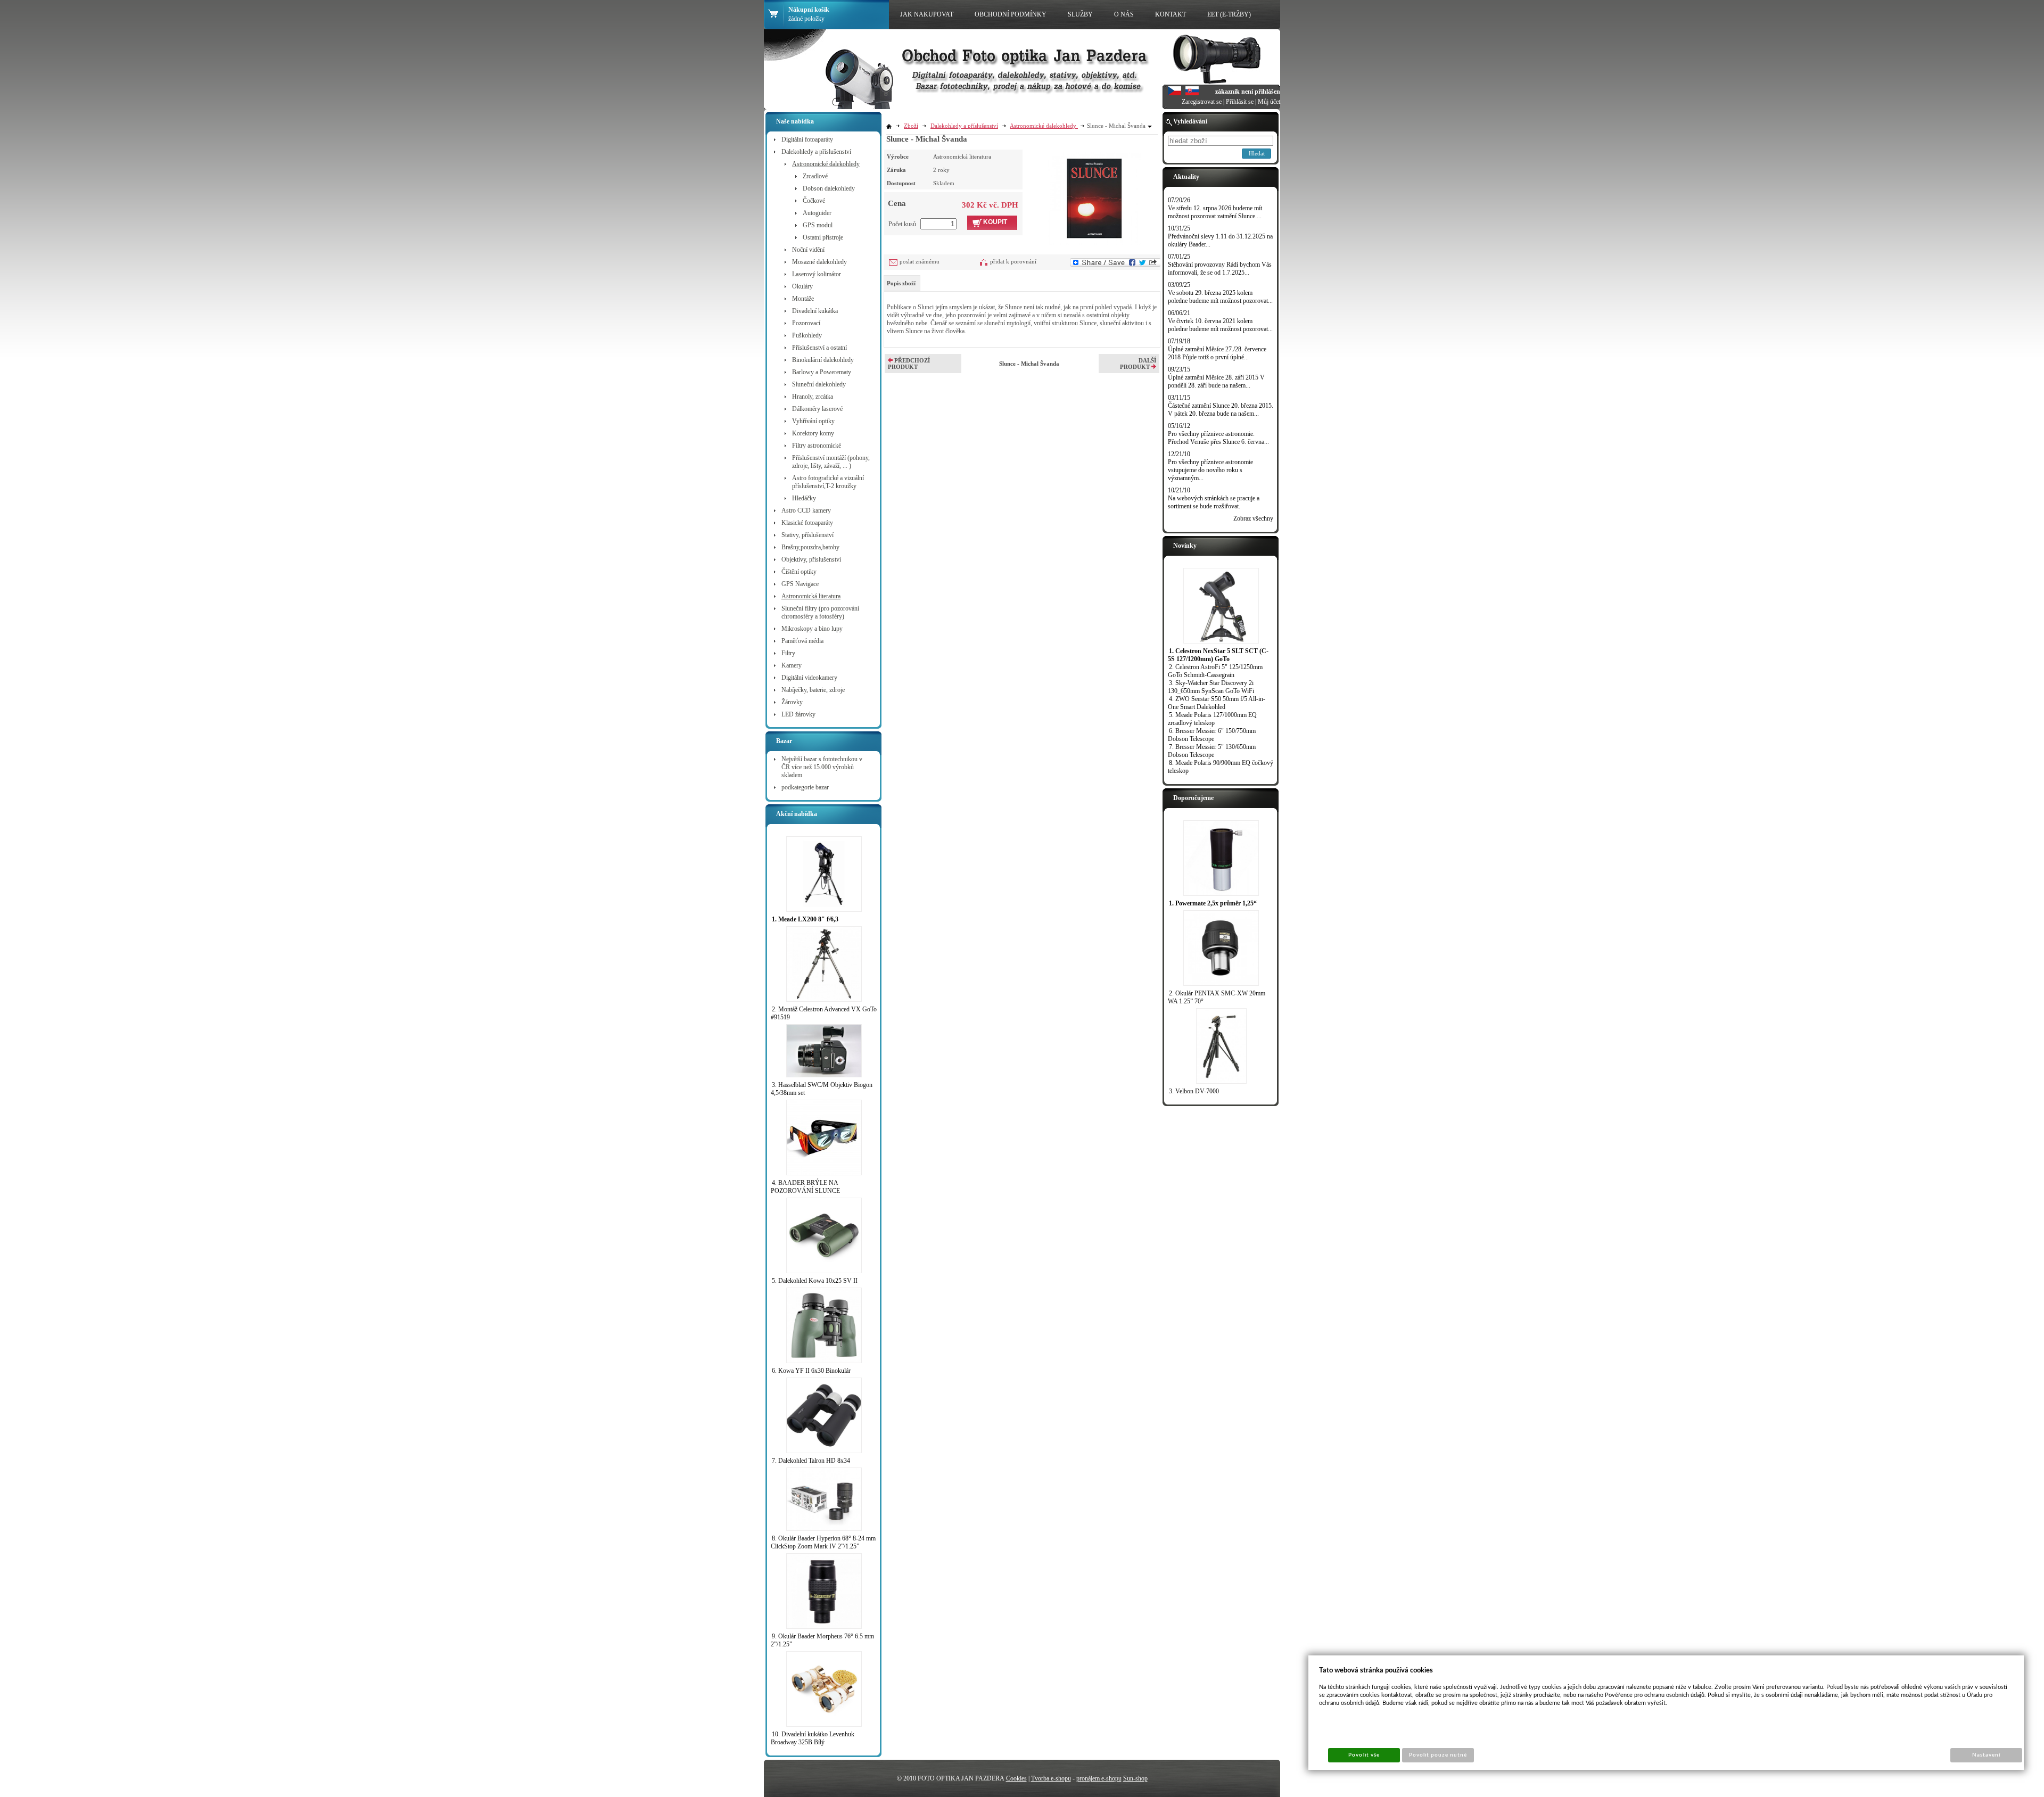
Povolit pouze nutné (1438, 1755)
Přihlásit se (1240, 102)
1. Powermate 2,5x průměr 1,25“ (1213, 903)
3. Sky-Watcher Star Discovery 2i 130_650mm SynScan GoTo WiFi (1211, 687)
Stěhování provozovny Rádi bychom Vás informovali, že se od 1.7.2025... (1220, 269)
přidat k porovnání (1013, 261)
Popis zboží (901, 283)
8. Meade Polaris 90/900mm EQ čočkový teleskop (1221, 767)
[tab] (902, 283)
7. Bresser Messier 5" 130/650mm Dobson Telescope (1212, 751)
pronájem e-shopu (1099, 1778)
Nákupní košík (809, 10)
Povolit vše (1364, 1755)
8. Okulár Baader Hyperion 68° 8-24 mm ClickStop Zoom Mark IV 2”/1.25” (823, 1542)
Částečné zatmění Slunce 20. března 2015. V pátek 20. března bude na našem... (1221, 410)
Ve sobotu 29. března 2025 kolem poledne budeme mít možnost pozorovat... (1220, 297)
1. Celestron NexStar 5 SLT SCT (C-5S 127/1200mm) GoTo (1218, 655)
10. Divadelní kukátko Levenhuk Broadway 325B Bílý (813, 1738)
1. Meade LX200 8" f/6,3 (805, 919)
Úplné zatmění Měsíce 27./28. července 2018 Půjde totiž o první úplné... (1217, 353)
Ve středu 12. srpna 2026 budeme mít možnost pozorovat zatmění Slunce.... (1215, 212)
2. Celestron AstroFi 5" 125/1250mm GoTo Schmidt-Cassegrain (1215, 671)
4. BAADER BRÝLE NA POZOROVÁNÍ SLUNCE (805, 1187)
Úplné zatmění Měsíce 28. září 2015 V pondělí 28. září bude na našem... (1216, 381)
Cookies (1016, 1778)
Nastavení (1986, 1755)
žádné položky (806, 19)
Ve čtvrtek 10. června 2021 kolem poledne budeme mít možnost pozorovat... (1220, 325)
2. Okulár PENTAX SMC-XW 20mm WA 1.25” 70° (1217, 997)
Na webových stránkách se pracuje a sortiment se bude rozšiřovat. (1214, 502)
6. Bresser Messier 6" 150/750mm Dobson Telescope (1212, 735)
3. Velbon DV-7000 (1194, 1091)
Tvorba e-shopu (1051, 1778)
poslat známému (920, 261)
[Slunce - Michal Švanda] (1094, 197)
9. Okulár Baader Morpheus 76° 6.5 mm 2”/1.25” (822, 1640)
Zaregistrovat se (1202, 102)
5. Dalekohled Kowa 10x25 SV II (815, 1281)
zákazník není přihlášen (1248, 92)
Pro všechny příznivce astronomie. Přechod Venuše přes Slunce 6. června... (1218, 438)
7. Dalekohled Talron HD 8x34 (811, 1461)
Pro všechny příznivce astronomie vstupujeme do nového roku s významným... (1210, 470)
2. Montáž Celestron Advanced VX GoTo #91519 (824, 1013)
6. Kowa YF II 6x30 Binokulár (811, 1371)
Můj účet (1269, 102)
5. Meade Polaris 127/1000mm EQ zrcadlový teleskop (1212, 719)
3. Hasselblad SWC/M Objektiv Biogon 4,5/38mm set (822, 1089)
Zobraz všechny (1253, 518)
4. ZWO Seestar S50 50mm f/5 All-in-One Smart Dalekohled (1217, 703)
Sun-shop (1135, 1778)
